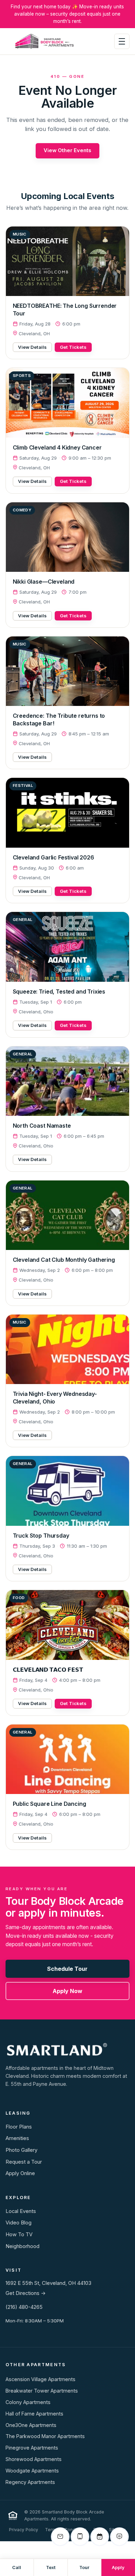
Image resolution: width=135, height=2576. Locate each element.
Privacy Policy (24, 2530)
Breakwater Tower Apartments (42, 2391)
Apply (118, 2567)
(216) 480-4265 (24, 2307)
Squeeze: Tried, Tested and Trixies (59, 991)
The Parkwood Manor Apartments (45, 2436)
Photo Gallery (21, 2150)
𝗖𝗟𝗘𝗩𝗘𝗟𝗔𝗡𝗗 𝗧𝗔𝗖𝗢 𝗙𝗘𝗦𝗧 (48, 1670)
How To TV (19, 2235)
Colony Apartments (28, 2402)
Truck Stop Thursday (41, 1536)
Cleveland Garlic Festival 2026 (53, 857)
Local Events (21, 2211)
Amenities (17, 2138)
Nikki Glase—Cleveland (44, 582)
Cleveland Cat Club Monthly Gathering (64, 1260)
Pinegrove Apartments (32, 2448)
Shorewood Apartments (34, 2459)
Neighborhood (22, 2246)
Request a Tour (24, 2162)
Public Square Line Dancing (49, 1804)
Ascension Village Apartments (40, 2379)
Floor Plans (19, 2127)
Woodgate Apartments (32, 2471)
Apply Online (20, 2173)
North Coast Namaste (42, 1126)
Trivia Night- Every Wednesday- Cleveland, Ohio (55, 1398)
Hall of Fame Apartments (34, 2414)
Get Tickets (73, 347)
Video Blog (19, 2223)
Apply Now (67, 1991)
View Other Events (67, 150)
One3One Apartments (31, 2425)
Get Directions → (26, 2293)
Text (51, 2567)
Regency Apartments (30, 2482)
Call (17, 2567)
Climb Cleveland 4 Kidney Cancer (57, 447)
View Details (32, 347)
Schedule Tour (67, 1969)
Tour (84, 2567)
